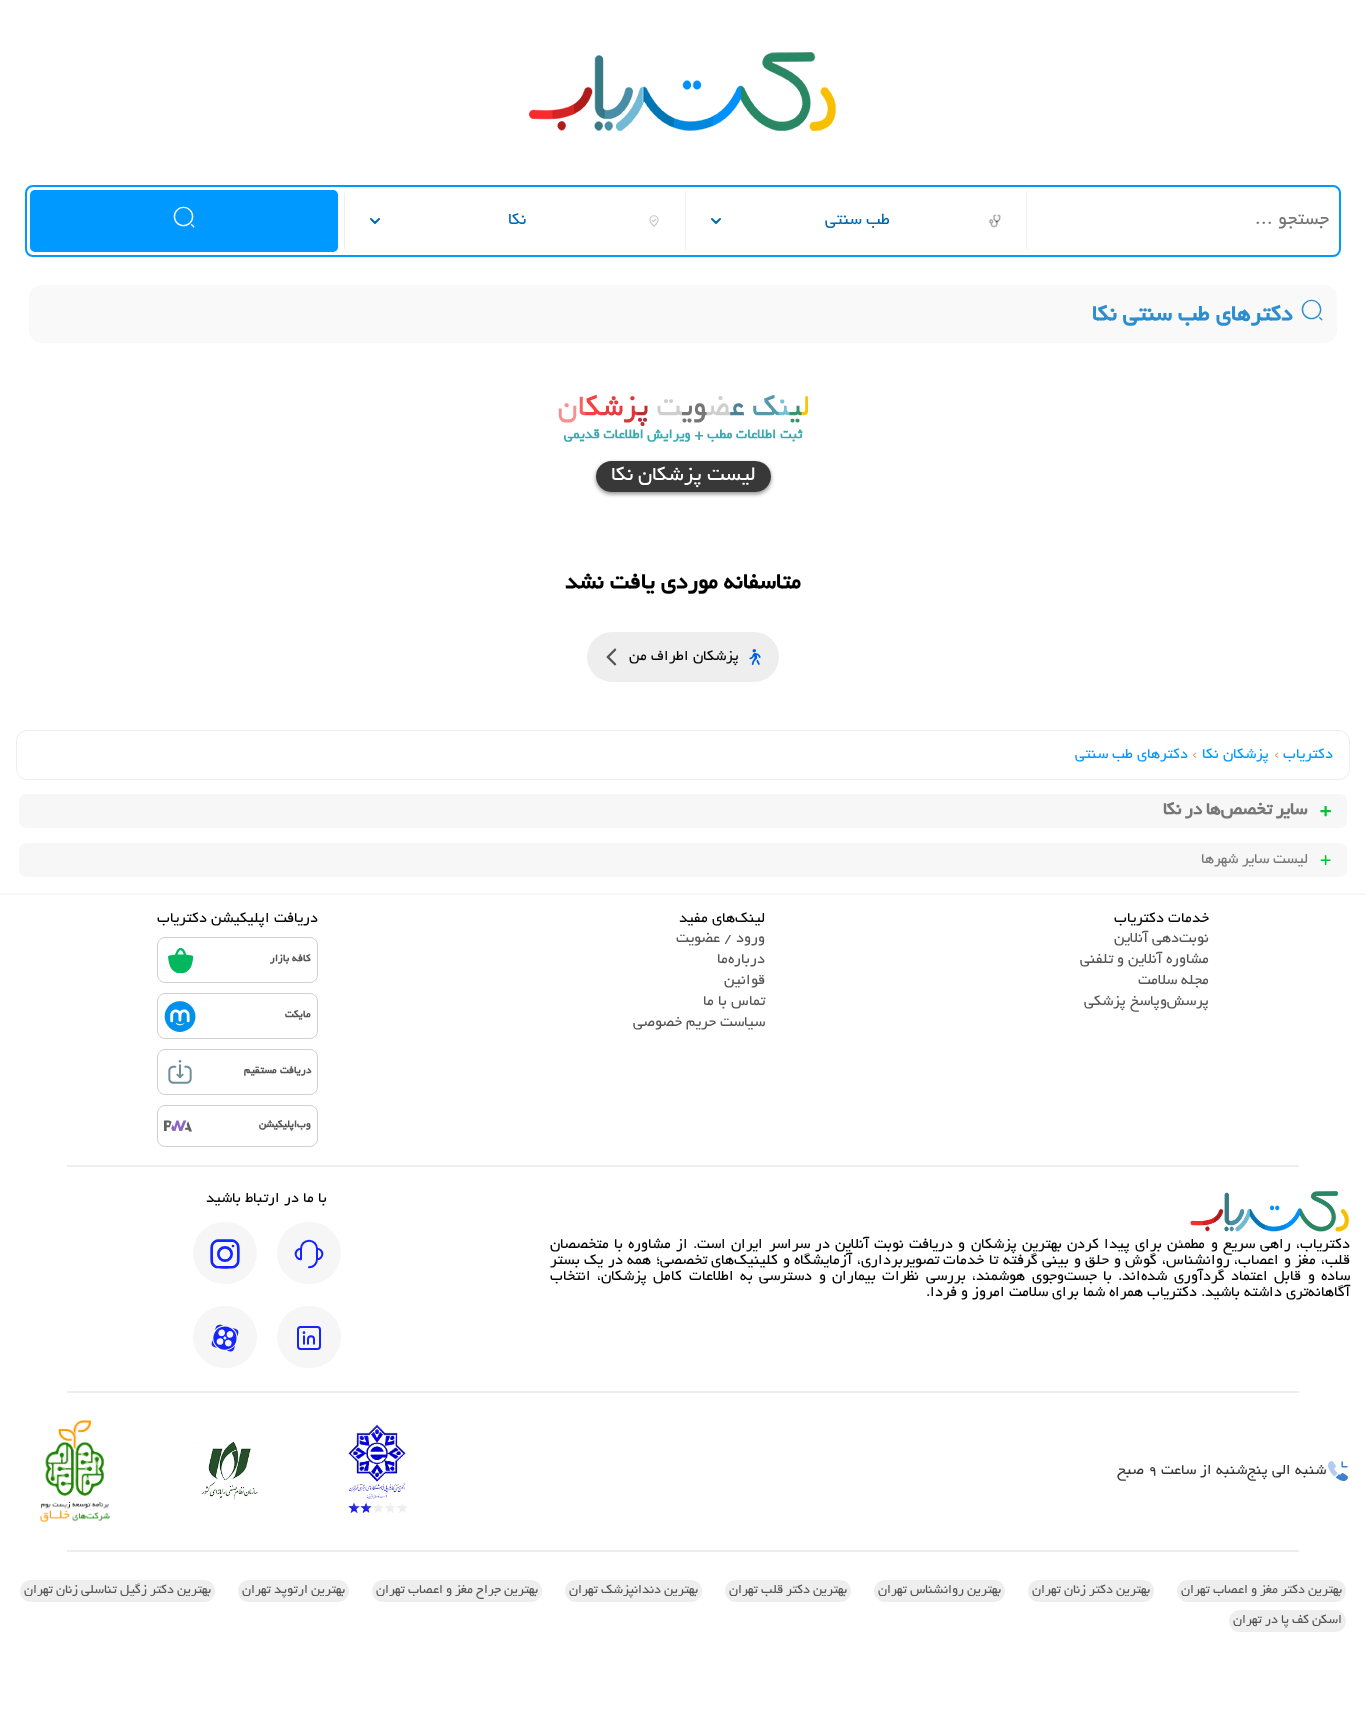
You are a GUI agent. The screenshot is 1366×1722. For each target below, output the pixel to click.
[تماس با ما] (309, 1267)
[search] (183, 221)
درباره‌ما (741, 960)
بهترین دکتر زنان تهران (1091, 1591)
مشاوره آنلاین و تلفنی (1144, 960)
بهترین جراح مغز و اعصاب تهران (457, 1591)
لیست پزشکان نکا (683, 476)
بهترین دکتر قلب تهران (788, 1591)
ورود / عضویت (720, 939)
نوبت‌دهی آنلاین (1161, 939)
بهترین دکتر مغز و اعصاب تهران (1261, 1591)
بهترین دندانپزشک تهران (633, 1591)
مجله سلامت (1173, 981)
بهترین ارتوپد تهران (293, 1591)
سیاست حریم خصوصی (699, 1023)
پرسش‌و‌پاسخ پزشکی (1146, 1002)
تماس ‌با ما (734, 1002)
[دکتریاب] (683, 129)
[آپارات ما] (225, 1351)
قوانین (744, 981)
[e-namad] (377, 1471)
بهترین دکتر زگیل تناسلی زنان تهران (117, 1591)
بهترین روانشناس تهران (939, 1591)
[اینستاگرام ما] (225, 1267)
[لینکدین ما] (309, 1351)
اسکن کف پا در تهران (1287, 1621)
